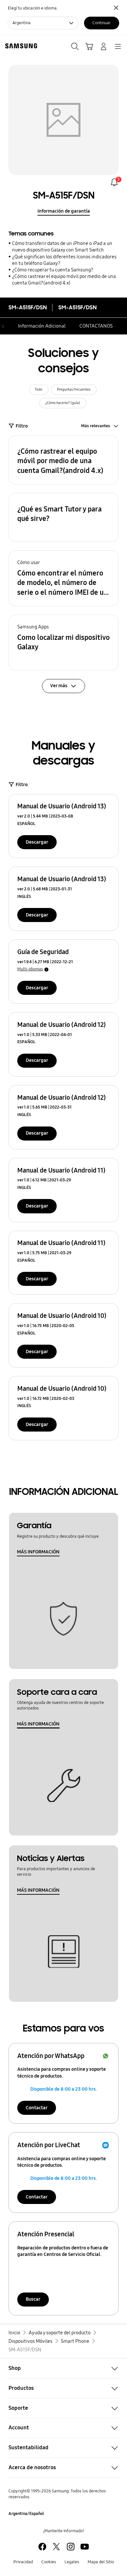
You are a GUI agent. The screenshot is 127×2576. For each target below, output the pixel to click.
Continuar (102, 23)
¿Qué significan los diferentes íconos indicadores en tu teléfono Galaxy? (64, 260)
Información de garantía (64, 211)
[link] (114, 182)
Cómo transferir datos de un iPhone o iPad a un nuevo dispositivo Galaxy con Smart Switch (62, 247)
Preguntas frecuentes (74, 389)
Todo (39, 389)
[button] (63, 460)
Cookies (49, 2562)
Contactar (37, 2108)
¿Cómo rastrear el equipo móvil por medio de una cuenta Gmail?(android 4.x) (64, 280)
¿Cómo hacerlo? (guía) (63, 403)
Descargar (37, 842)
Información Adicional (42, 326)
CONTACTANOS (96, 326)
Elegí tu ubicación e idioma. (33, 8)
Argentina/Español (26, 2514)
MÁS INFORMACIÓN (38, 1552)
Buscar (33, 2299)
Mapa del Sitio (101, 2562)
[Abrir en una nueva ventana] (42, 2547)
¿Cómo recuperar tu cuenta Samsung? (53, 270)
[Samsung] (20, 46)
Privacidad (23, 2562)
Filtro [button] (22, 426)
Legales (72, 2562)
